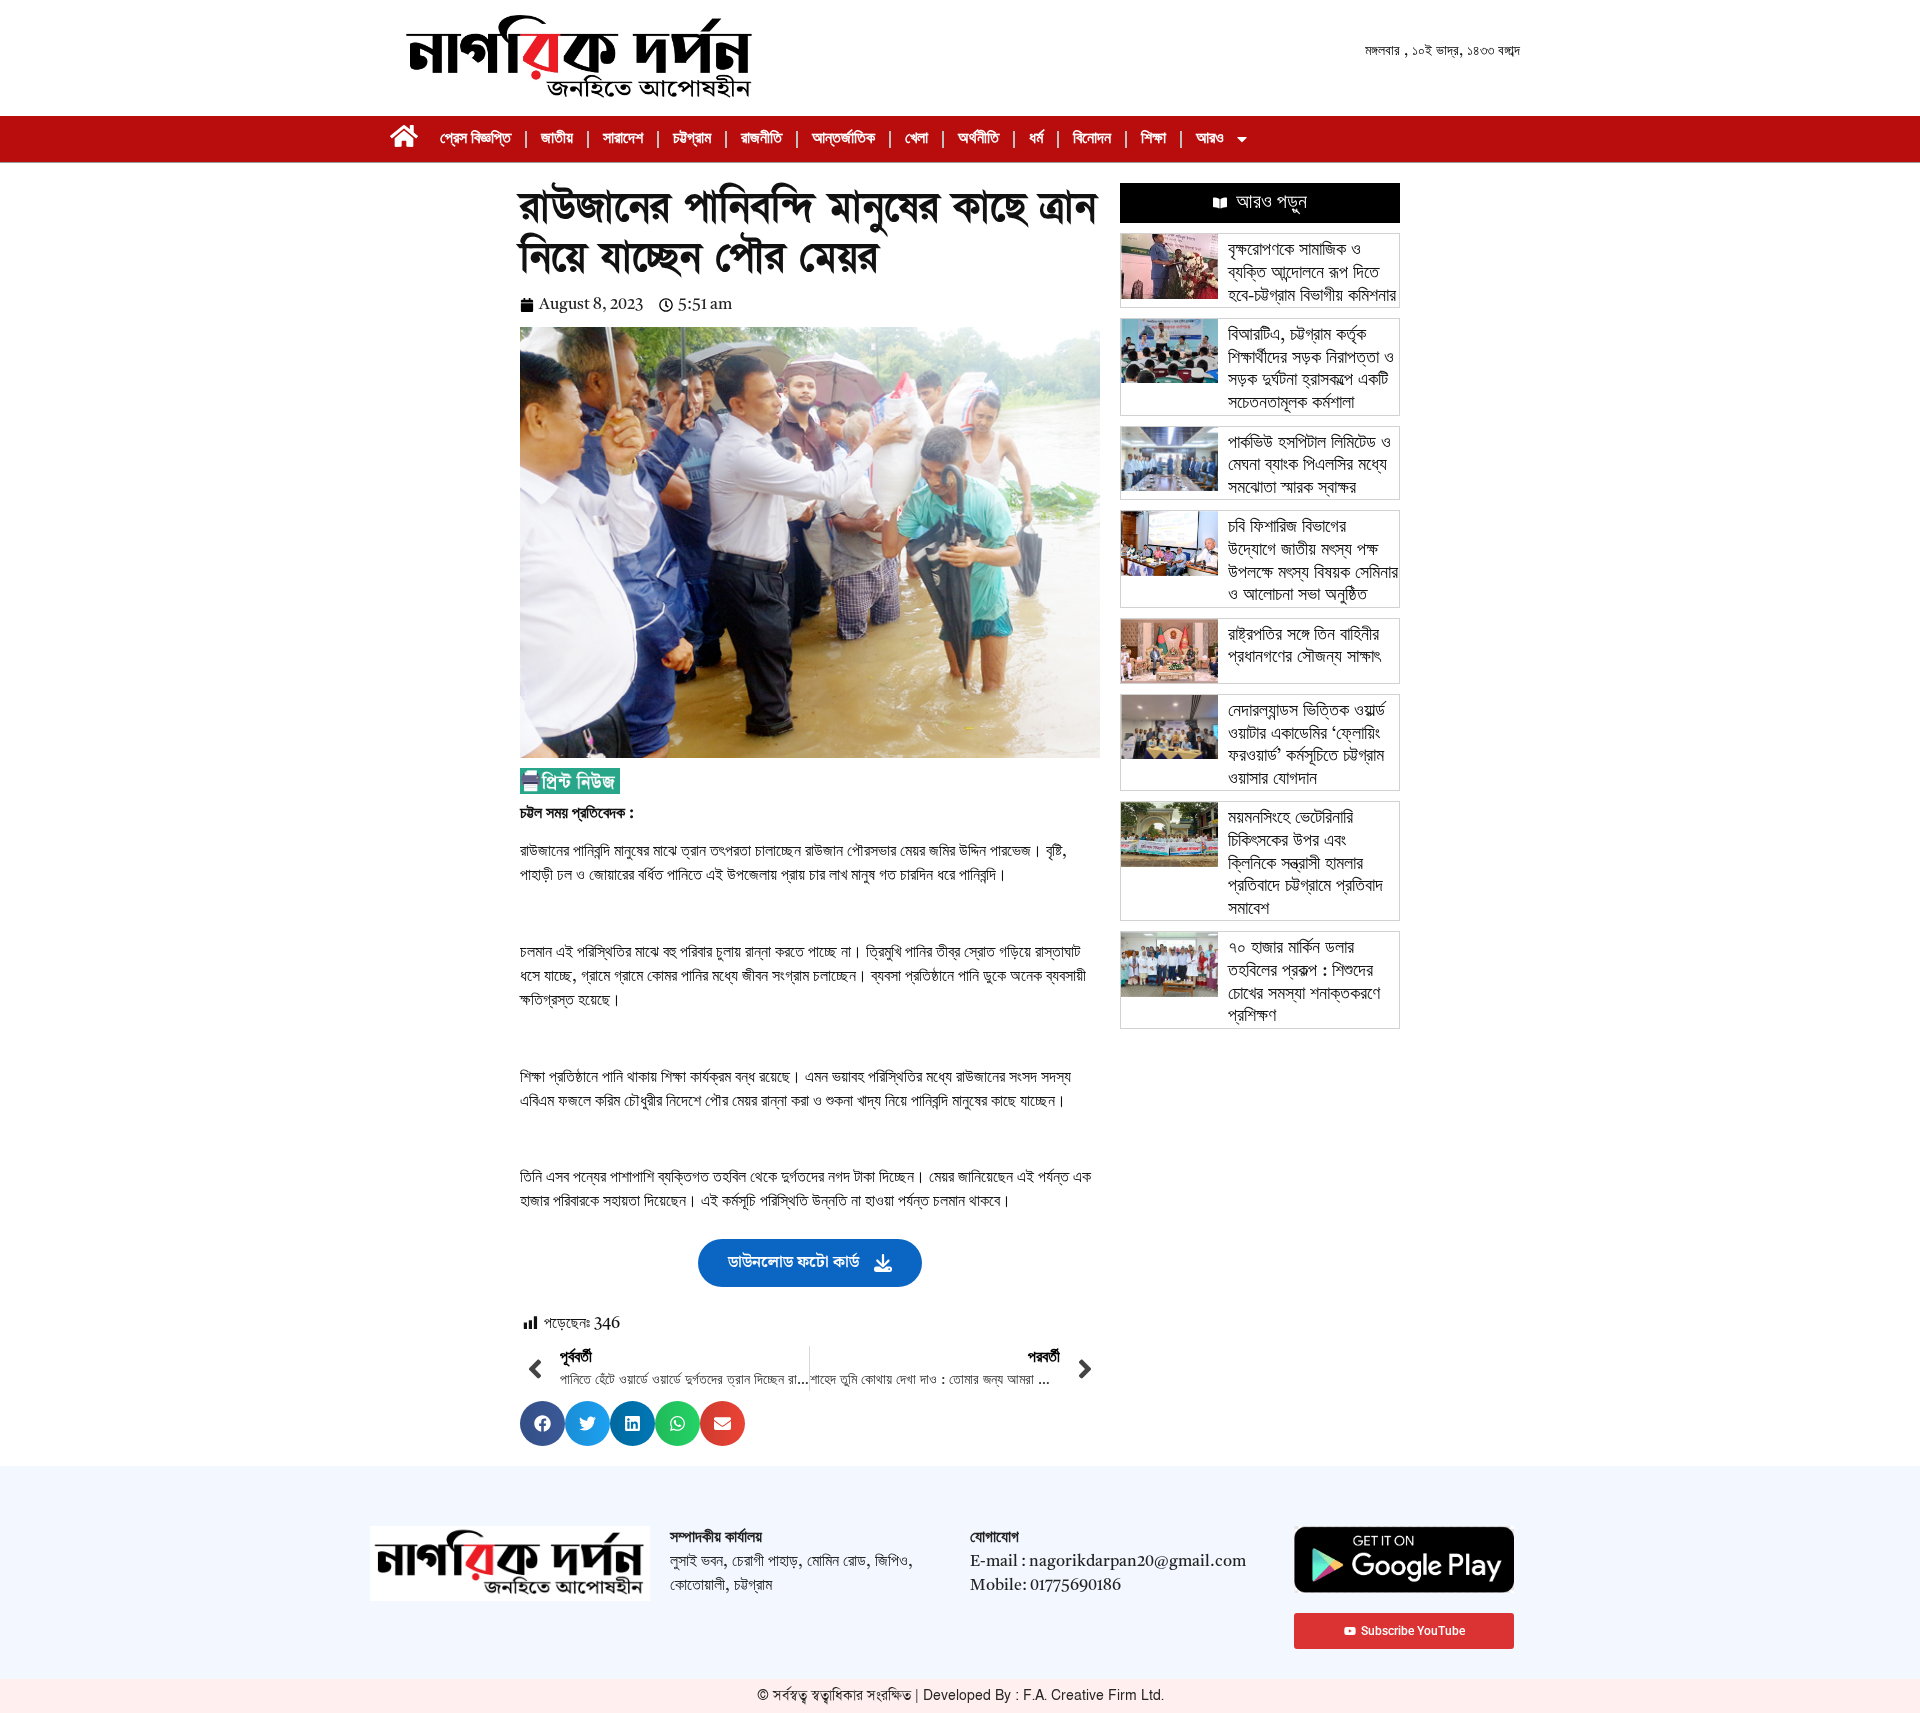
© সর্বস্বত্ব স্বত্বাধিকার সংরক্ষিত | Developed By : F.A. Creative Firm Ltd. (960, 1695)
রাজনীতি (761, 139)
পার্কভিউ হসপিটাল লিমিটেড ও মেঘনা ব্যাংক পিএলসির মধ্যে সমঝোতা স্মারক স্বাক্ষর (1309, 465)
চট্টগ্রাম (692, 139)
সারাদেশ (623, 139)
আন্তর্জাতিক (843, 139)
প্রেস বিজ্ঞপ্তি (475, 139)
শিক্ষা (1153, 139)
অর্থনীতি (978, 139)
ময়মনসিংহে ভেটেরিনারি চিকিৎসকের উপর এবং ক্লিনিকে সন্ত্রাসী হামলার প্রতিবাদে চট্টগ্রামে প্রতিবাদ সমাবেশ (1305, 863)
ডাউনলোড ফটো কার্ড (793, 1262)
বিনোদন (1092, 139)
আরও (1210, 139)
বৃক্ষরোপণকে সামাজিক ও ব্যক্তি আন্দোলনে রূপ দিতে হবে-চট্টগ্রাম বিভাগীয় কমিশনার (1312, 272)
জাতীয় (557, 139)
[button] (542, 1423)
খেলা (916, 139)
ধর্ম (1036, 139)
